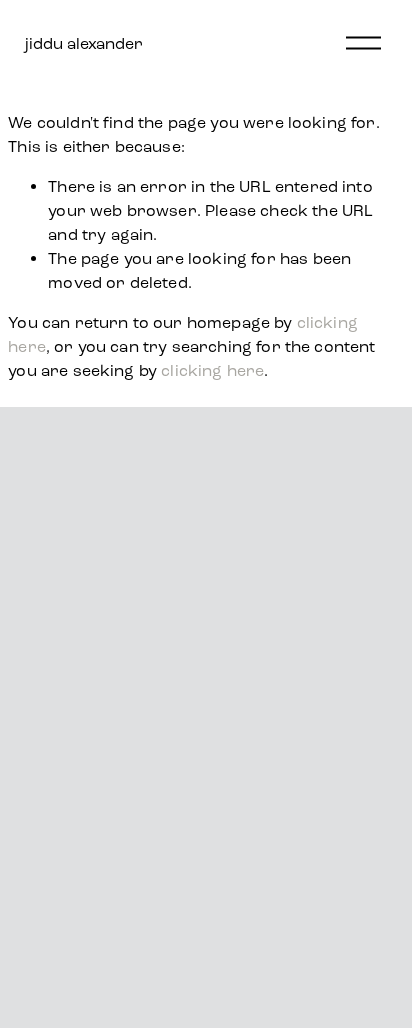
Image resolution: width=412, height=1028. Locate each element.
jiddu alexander (84, 43)
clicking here (212, 370)
